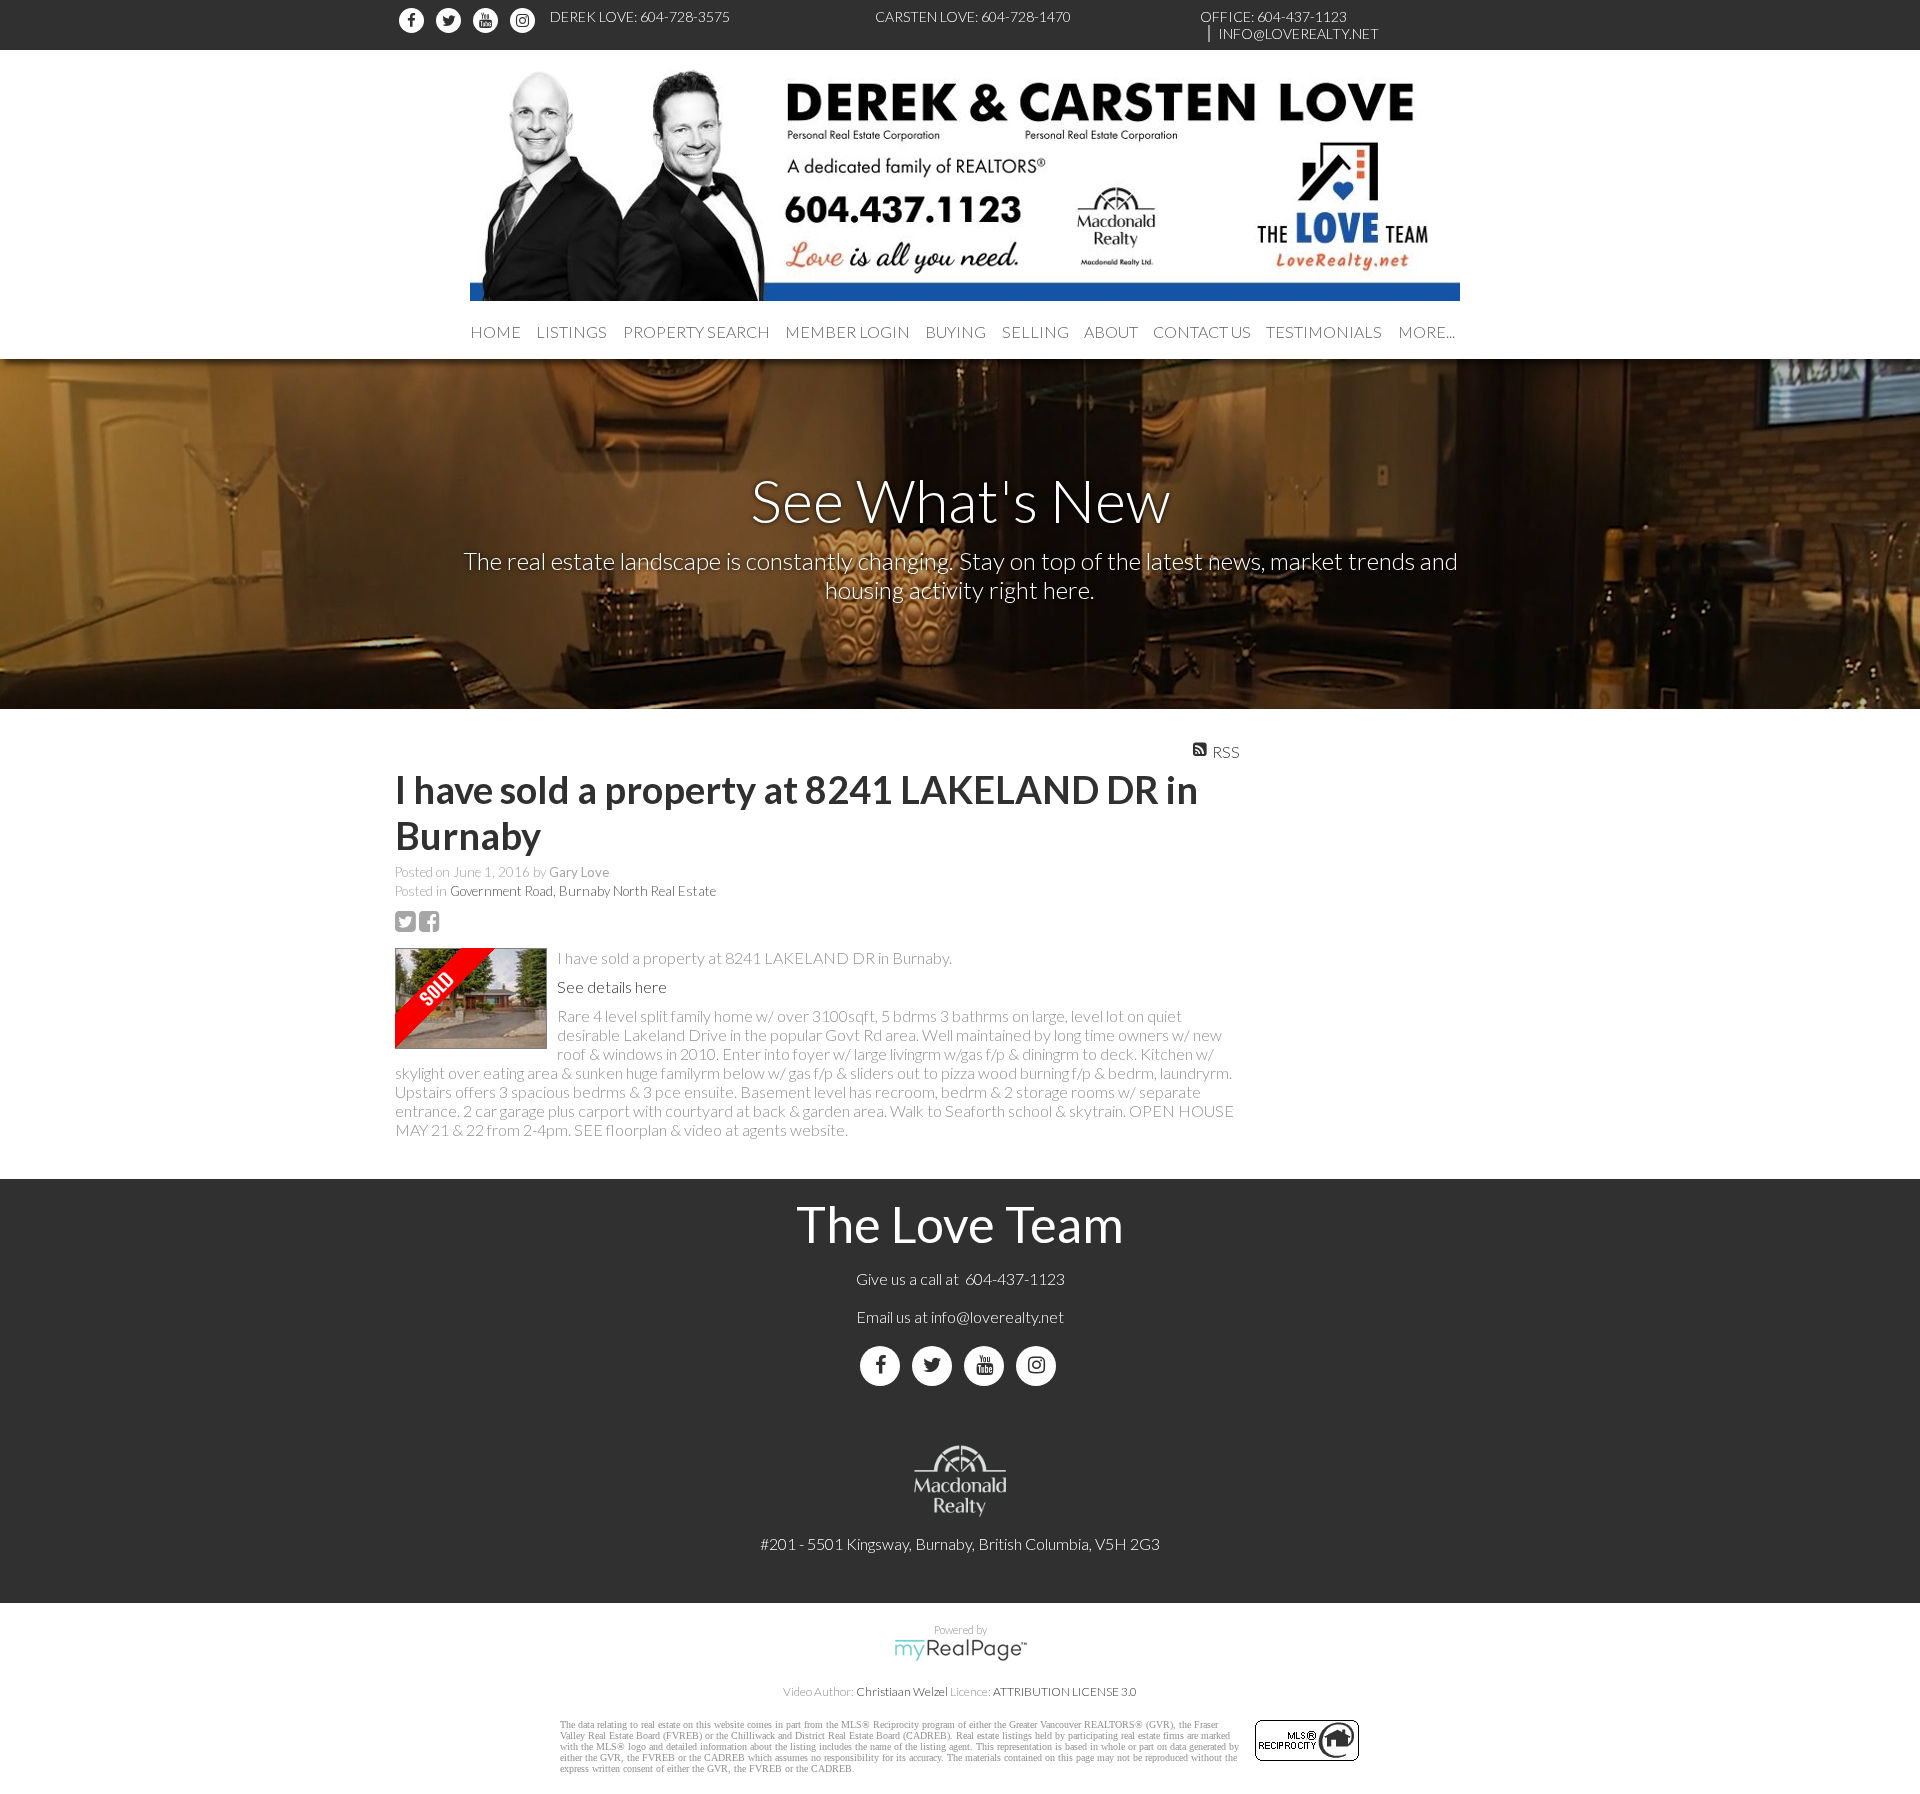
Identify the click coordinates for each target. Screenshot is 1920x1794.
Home (495, 331)
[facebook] (414, 20)
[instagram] (525, 20)
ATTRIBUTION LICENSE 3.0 (1065, 1691)
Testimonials (1324, 331)
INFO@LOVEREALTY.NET (1298, 33)
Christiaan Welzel (902, 1691)
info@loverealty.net (997, 1316)
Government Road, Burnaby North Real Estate (583, 891)
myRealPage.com (960, 1650)
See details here (612, 986)
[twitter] (451, 20)
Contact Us (1202, 331)
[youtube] (488, 20)
